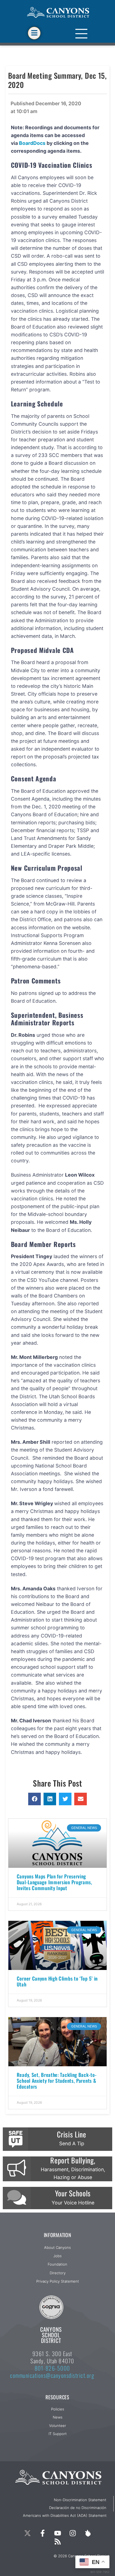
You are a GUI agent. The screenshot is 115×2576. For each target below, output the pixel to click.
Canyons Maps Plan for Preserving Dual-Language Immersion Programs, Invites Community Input (55, 1882)
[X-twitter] (27, 2533)
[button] (34, 1799)
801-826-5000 (52, 2368)
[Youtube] (57, 2533)
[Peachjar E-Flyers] (88, 2533)
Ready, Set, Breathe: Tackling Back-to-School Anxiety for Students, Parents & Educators (57, 2081)
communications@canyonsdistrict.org (52, 2375)
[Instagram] (73, 2533)
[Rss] (57, 2542)
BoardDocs (32, 143)
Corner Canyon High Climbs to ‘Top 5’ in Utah (57, 1981)
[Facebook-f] (42, 2533)
